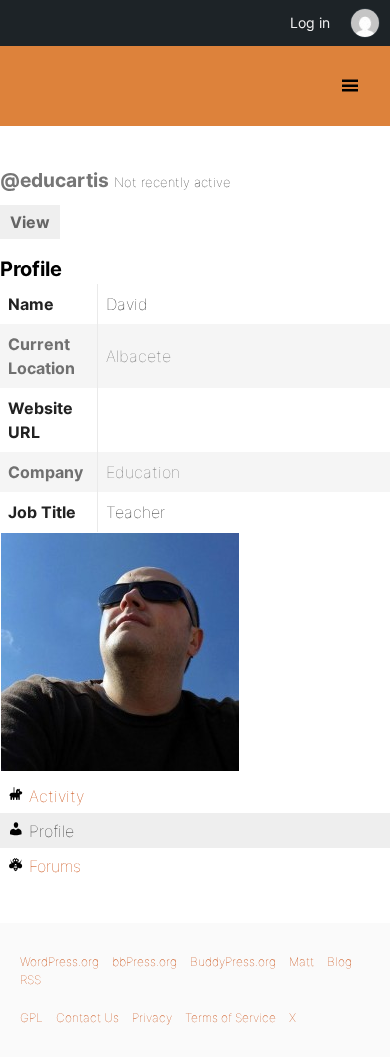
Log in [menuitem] (310, 22)
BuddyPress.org (32, 86)
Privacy (152, 1017)
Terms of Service (230, 1017)
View (30, 222)
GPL (31, 1017)
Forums (55, 866)
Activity (56, 796)
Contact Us (87, 1017)
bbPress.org (144, 961)
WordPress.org (59, 961)
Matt (301, 961)
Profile (51, 831)
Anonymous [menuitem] (364, 23)
